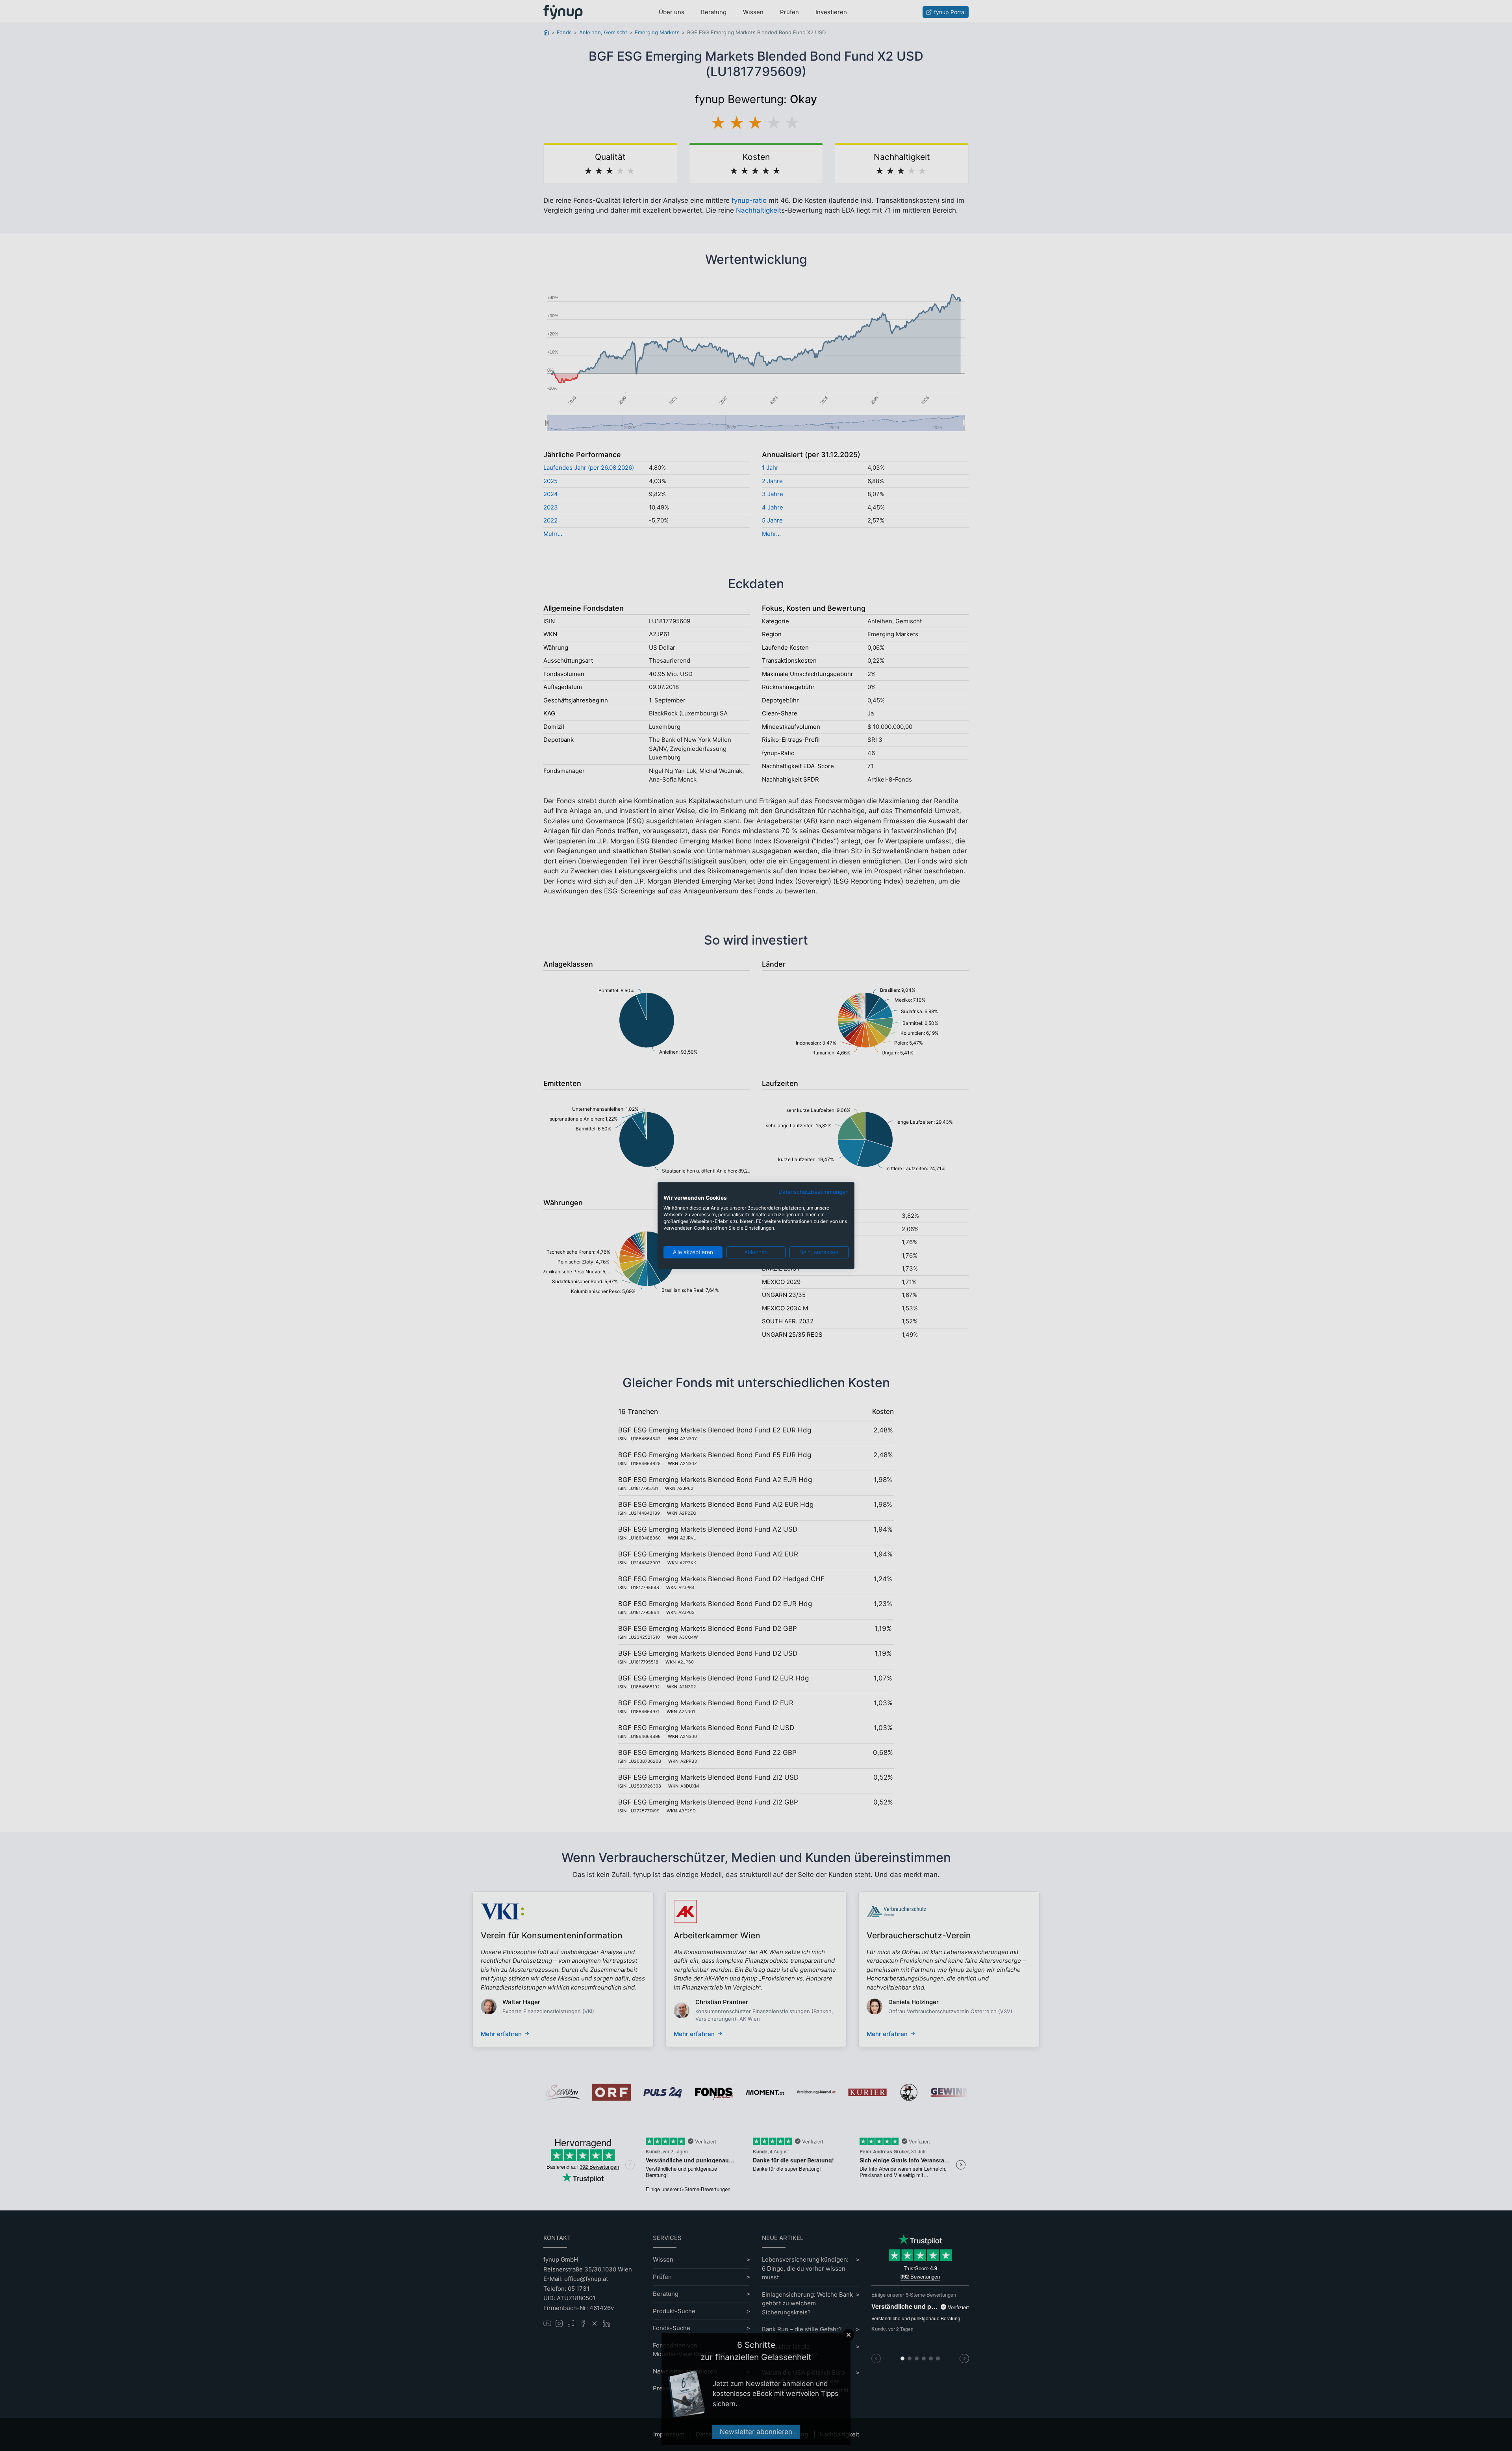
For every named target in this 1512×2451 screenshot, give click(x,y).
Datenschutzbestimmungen (813, 1192)
